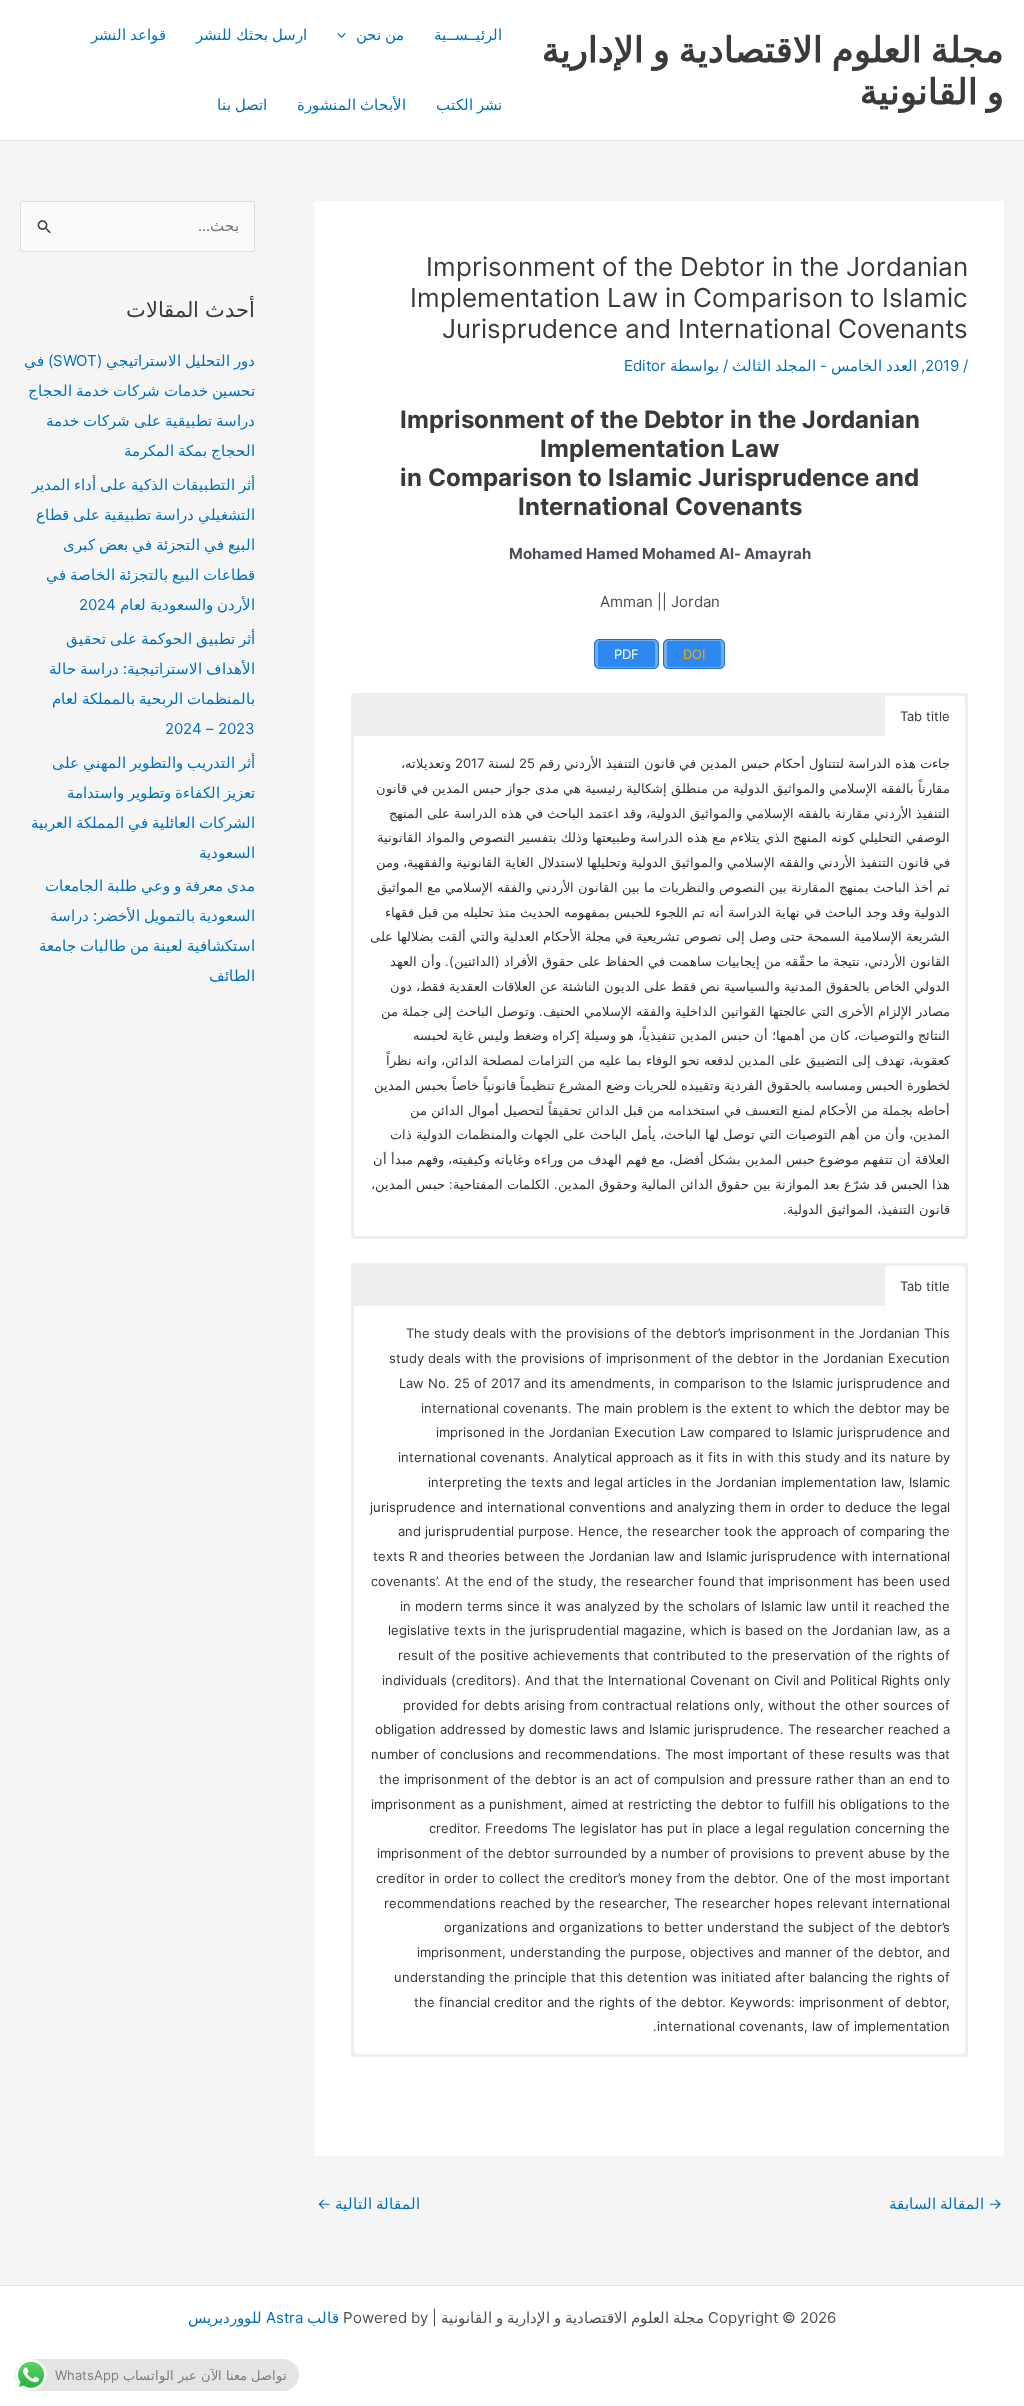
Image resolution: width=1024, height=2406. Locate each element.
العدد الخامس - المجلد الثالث (824, 365)
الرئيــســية (468, 34)
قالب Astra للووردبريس (263, 2317)
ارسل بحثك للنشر (251, 34)
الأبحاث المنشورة (351, 104)
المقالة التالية (368, 2203)
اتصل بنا (242, 104)
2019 (942, 365)
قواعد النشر (128, 34)
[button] (346, 35)
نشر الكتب (469, 104)
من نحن (380, 34)
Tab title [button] (925, 716)
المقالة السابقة (945, 2203)
